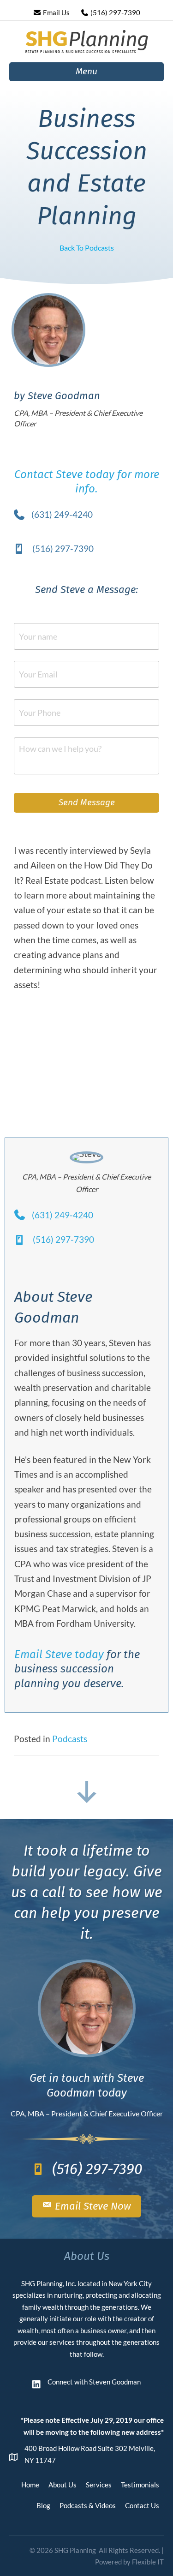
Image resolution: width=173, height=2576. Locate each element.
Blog (43, 2505)
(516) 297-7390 (115, 12)
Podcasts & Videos (88, 2505)
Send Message (87, 802)
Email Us (56, 12)
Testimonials (140, 2485)
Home (30, 2485)
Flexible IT (148, 2562)
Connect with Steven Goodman (94, 2382)
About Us (63, 2485)
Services (99, 2485)
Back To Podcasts (87, 248)
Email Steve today (59, 1654)
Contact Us (142, 2505)
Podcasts (70, 1739)
